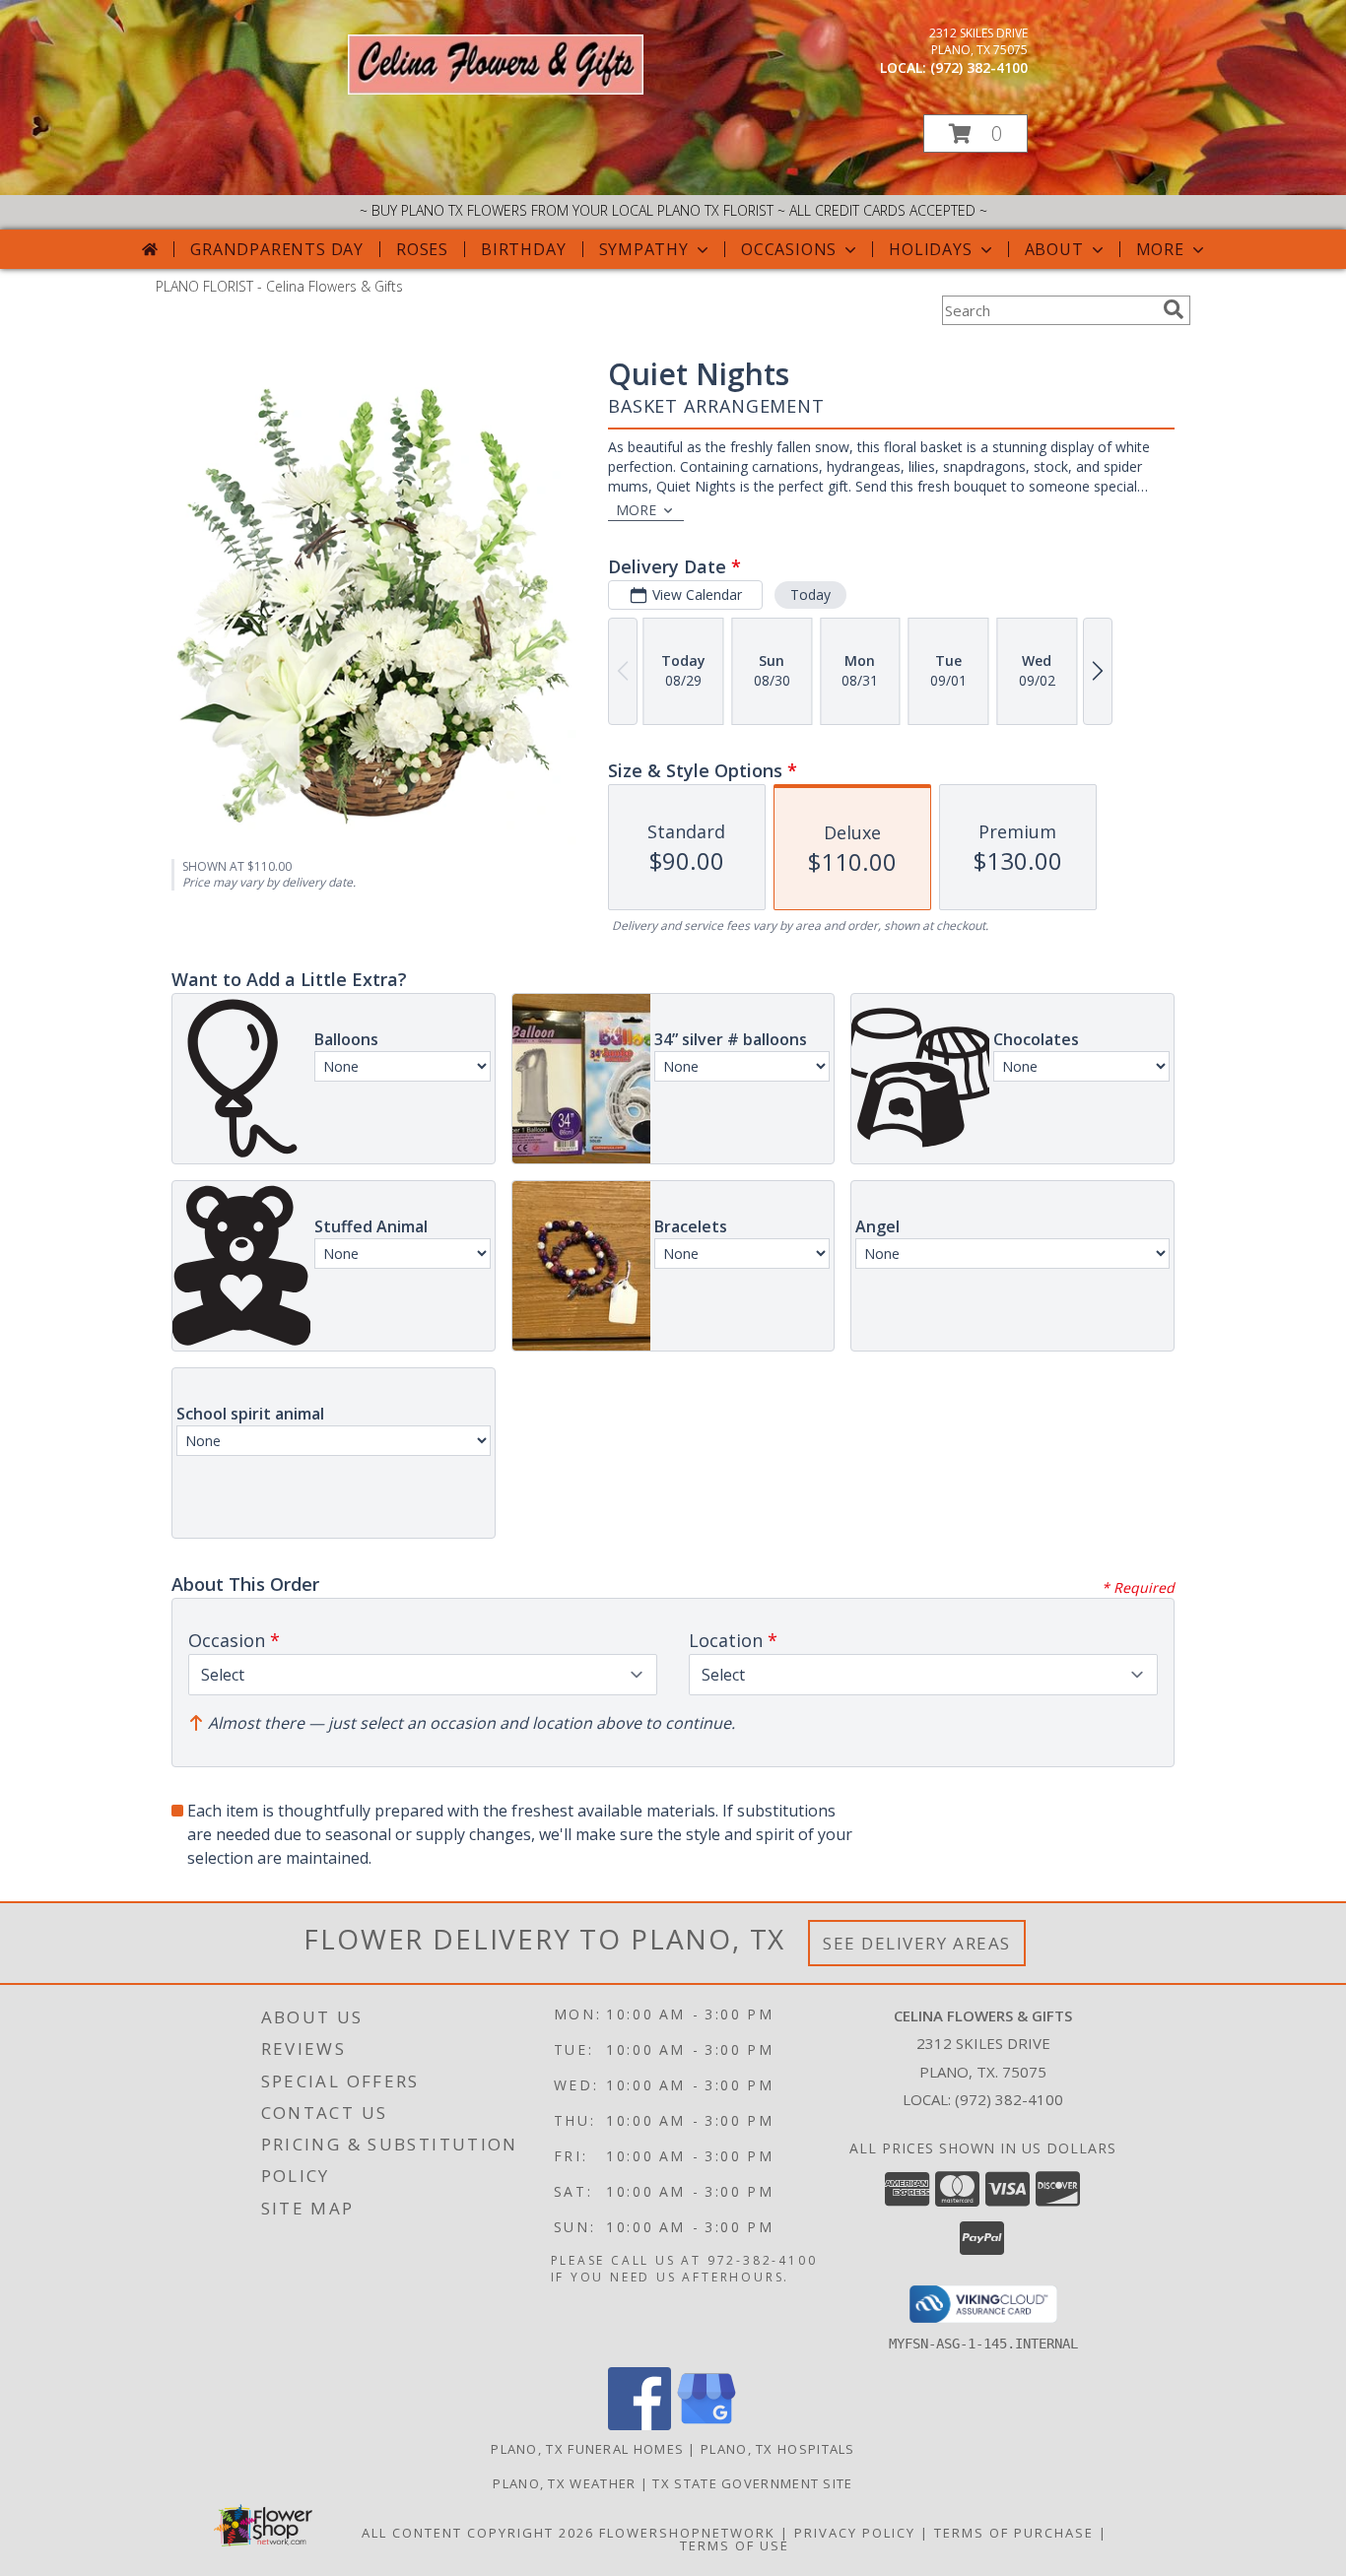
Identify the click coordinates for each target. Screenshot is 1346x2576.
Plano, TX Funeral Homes (587, 2449)
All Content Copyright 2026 (478, 2533)
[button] (976, 133)
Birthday (523, 249)
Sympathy (644, 249)
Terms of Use (735, 2545)
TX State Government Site (752, 2483)
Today (810, 594)
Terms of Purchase (1014, 2533)
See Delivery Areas (917, 1943)
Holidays (930, 249)
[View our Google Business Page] (707, 2425)
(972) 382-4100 (979, 67)
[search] (1174, 309)
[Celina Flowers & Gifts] (496, 89)
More (1160, 249)
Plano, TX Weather (564, 2483)
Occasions (789, 249)
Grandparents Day (277, 249)
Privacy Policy (855, 2533)
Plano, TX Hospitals (778, 2449)
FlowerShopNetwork (687, 2533)
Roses (422, 249)
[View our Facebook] (639, 2425)
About (1054, 249)
